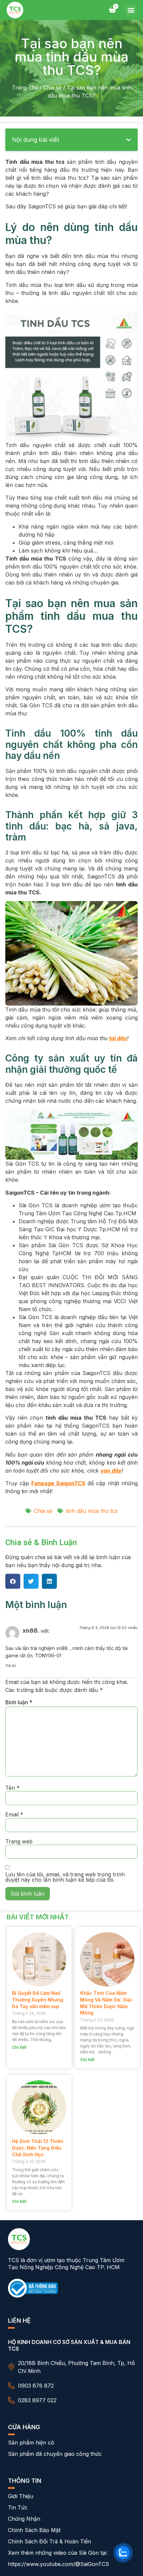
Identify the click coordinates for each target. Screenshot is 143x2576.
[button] (131, 10)
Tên (12, 1788)
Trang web (19, 1841)
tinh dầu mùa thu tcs (92, 1511)
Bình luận (19, 1702)
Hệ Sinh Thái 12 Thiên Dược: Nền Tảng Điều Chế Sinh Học (38, 2148)
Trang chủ (25, 88)
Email (14, 1814)
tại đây (118, 1038)
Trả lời (11, 1666)
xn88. (31, 1631)
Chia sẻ (52, 88)
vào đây (111, 1471)
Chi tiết (19, 2047)
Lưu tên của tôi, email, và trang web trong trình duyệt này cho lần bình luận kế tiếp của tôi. (65, 1877)
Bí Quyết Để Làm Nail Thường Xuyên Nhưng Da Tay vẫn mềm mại (38, 1999)
